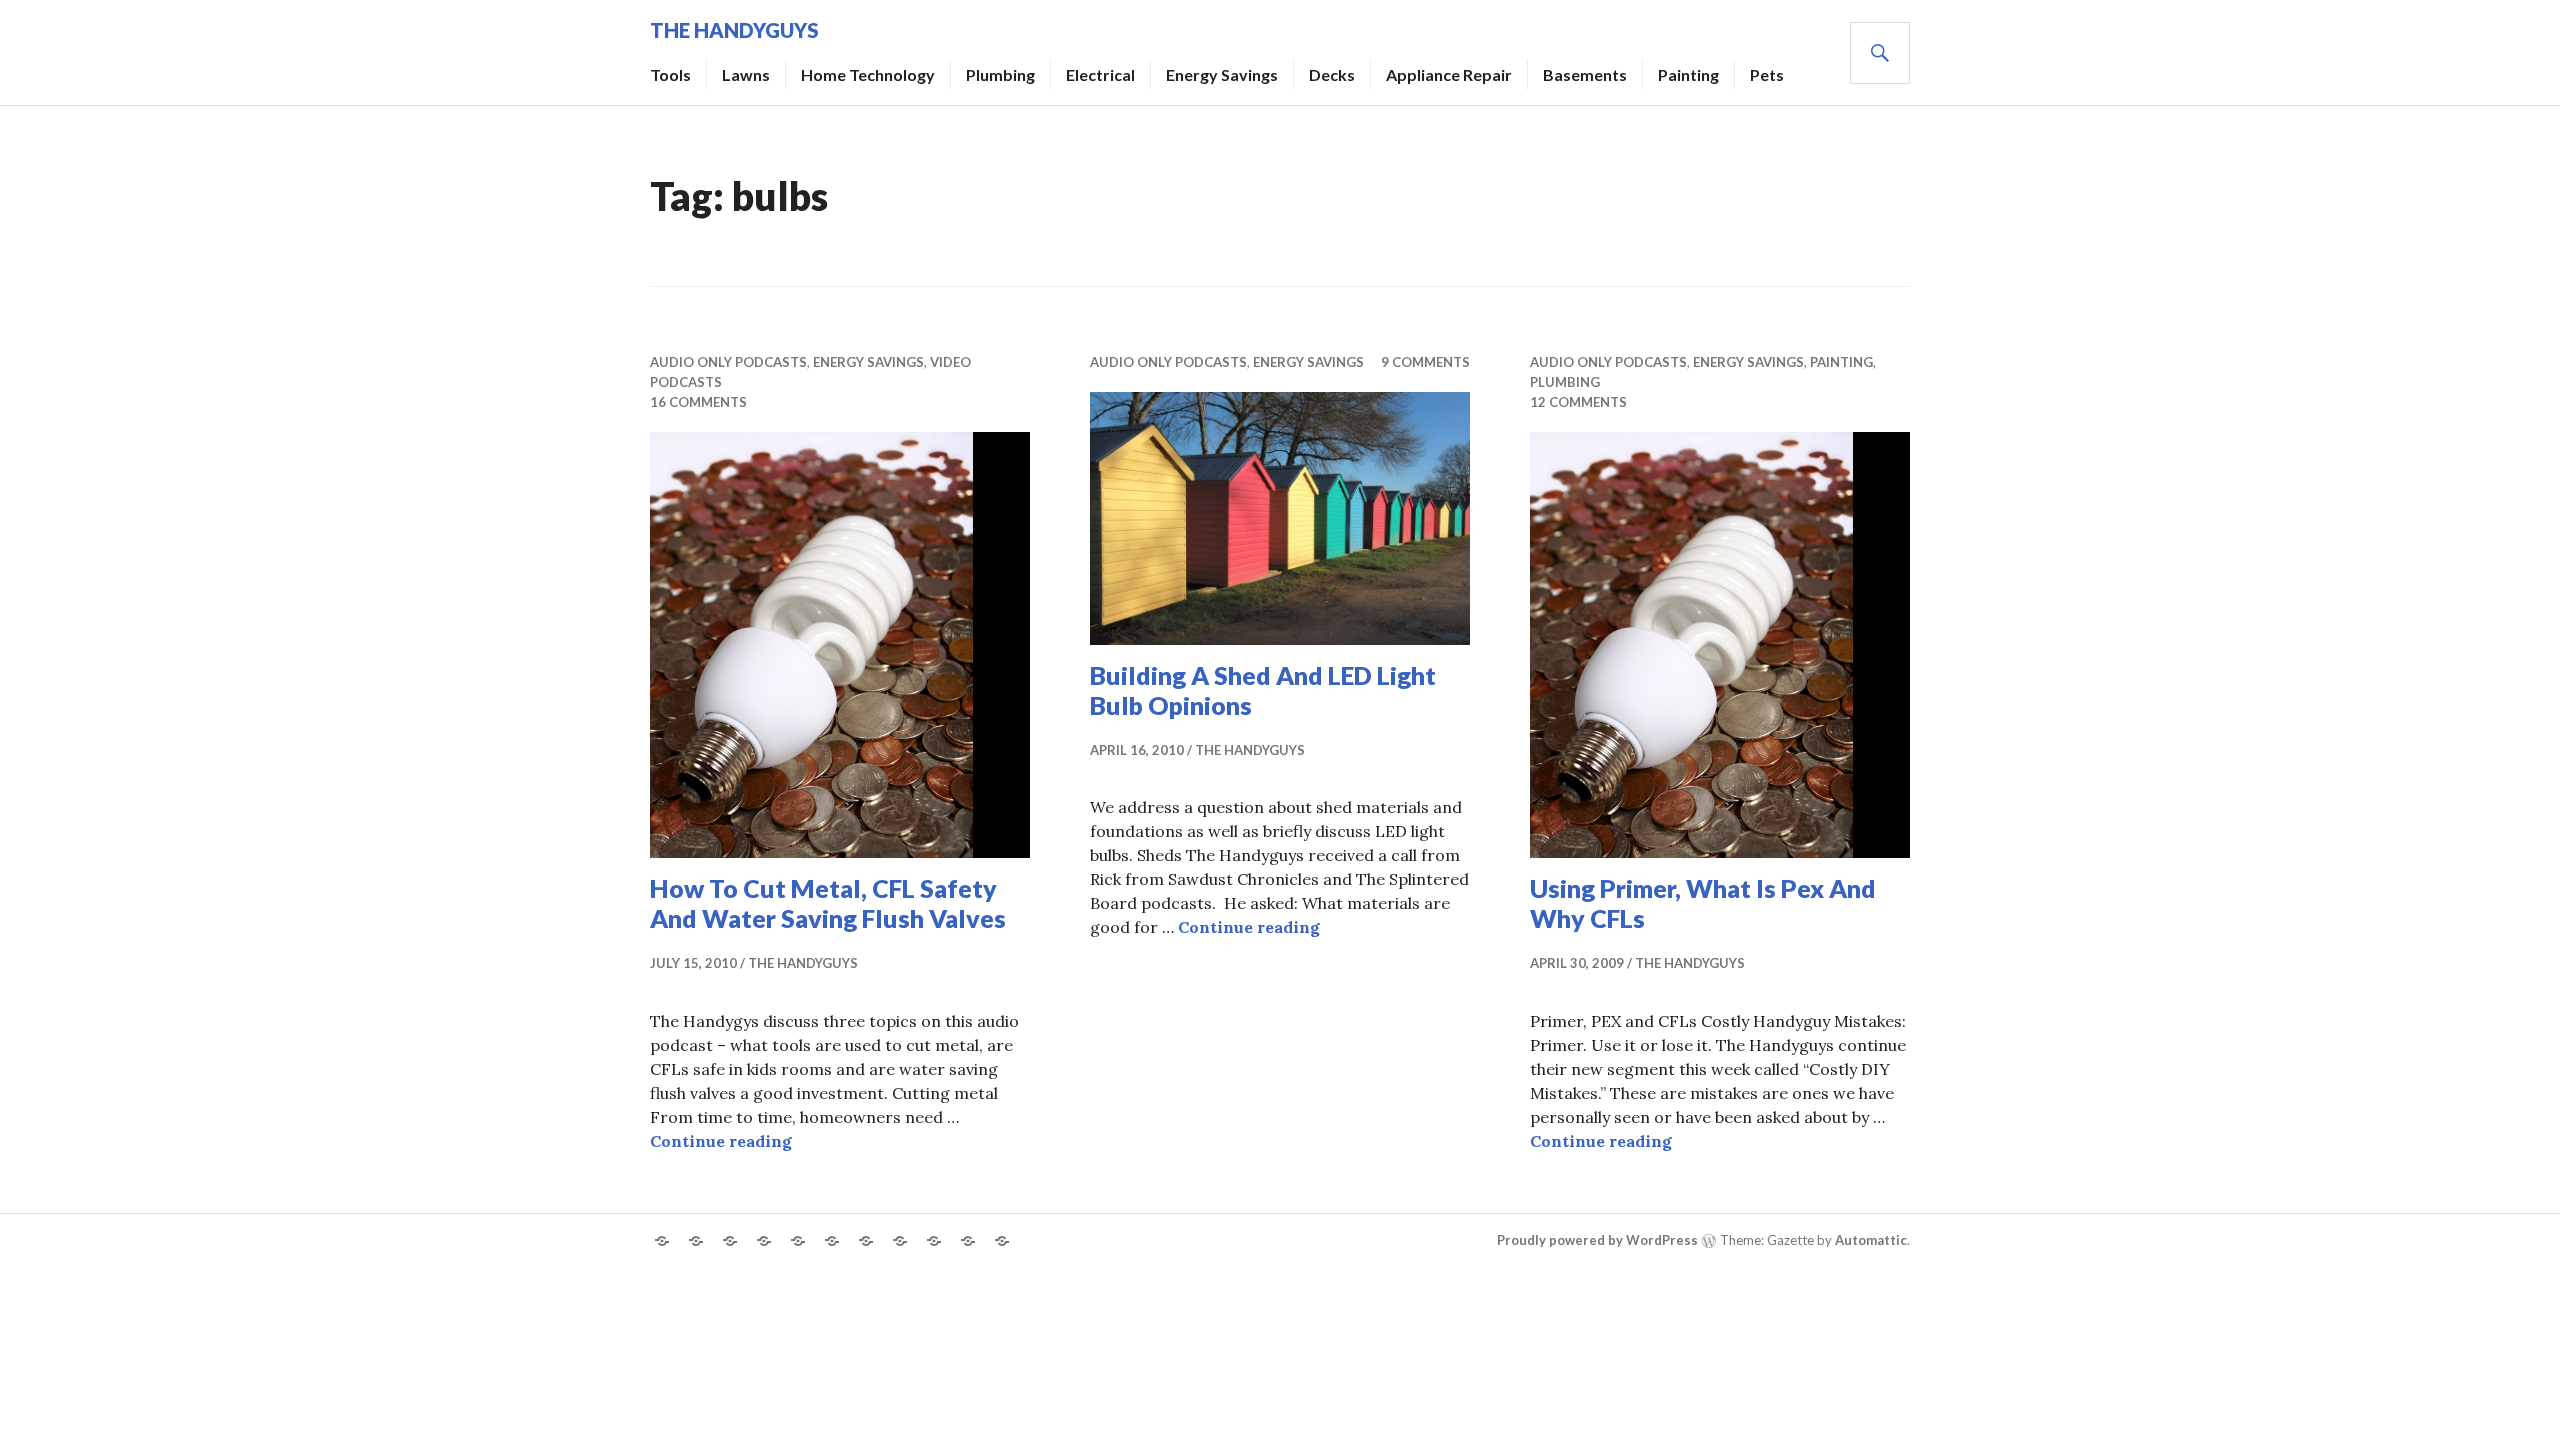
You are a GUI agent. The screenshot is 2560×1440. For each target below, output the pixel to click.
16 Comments (698, 402)
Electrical (1100, 74)
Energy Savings (1222, 74)
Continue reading (721, 1141)
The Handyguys (734, 30)
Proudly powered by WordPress (1597, 1240)
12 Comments (1578, 402)
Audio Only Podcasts (728, 362)
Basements (1585, 74)
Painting (1688, 74)
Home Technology (868, 74)
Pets (1767, 74)
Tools (670, 74)
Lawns (746, 74)
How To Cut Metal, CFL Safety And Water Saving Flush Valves (828, 903)
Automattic (1871, 1240)
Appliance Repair (1449, 74)
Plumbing (1000, 74)
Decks (1332, 74)
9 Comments (1425, 362)
